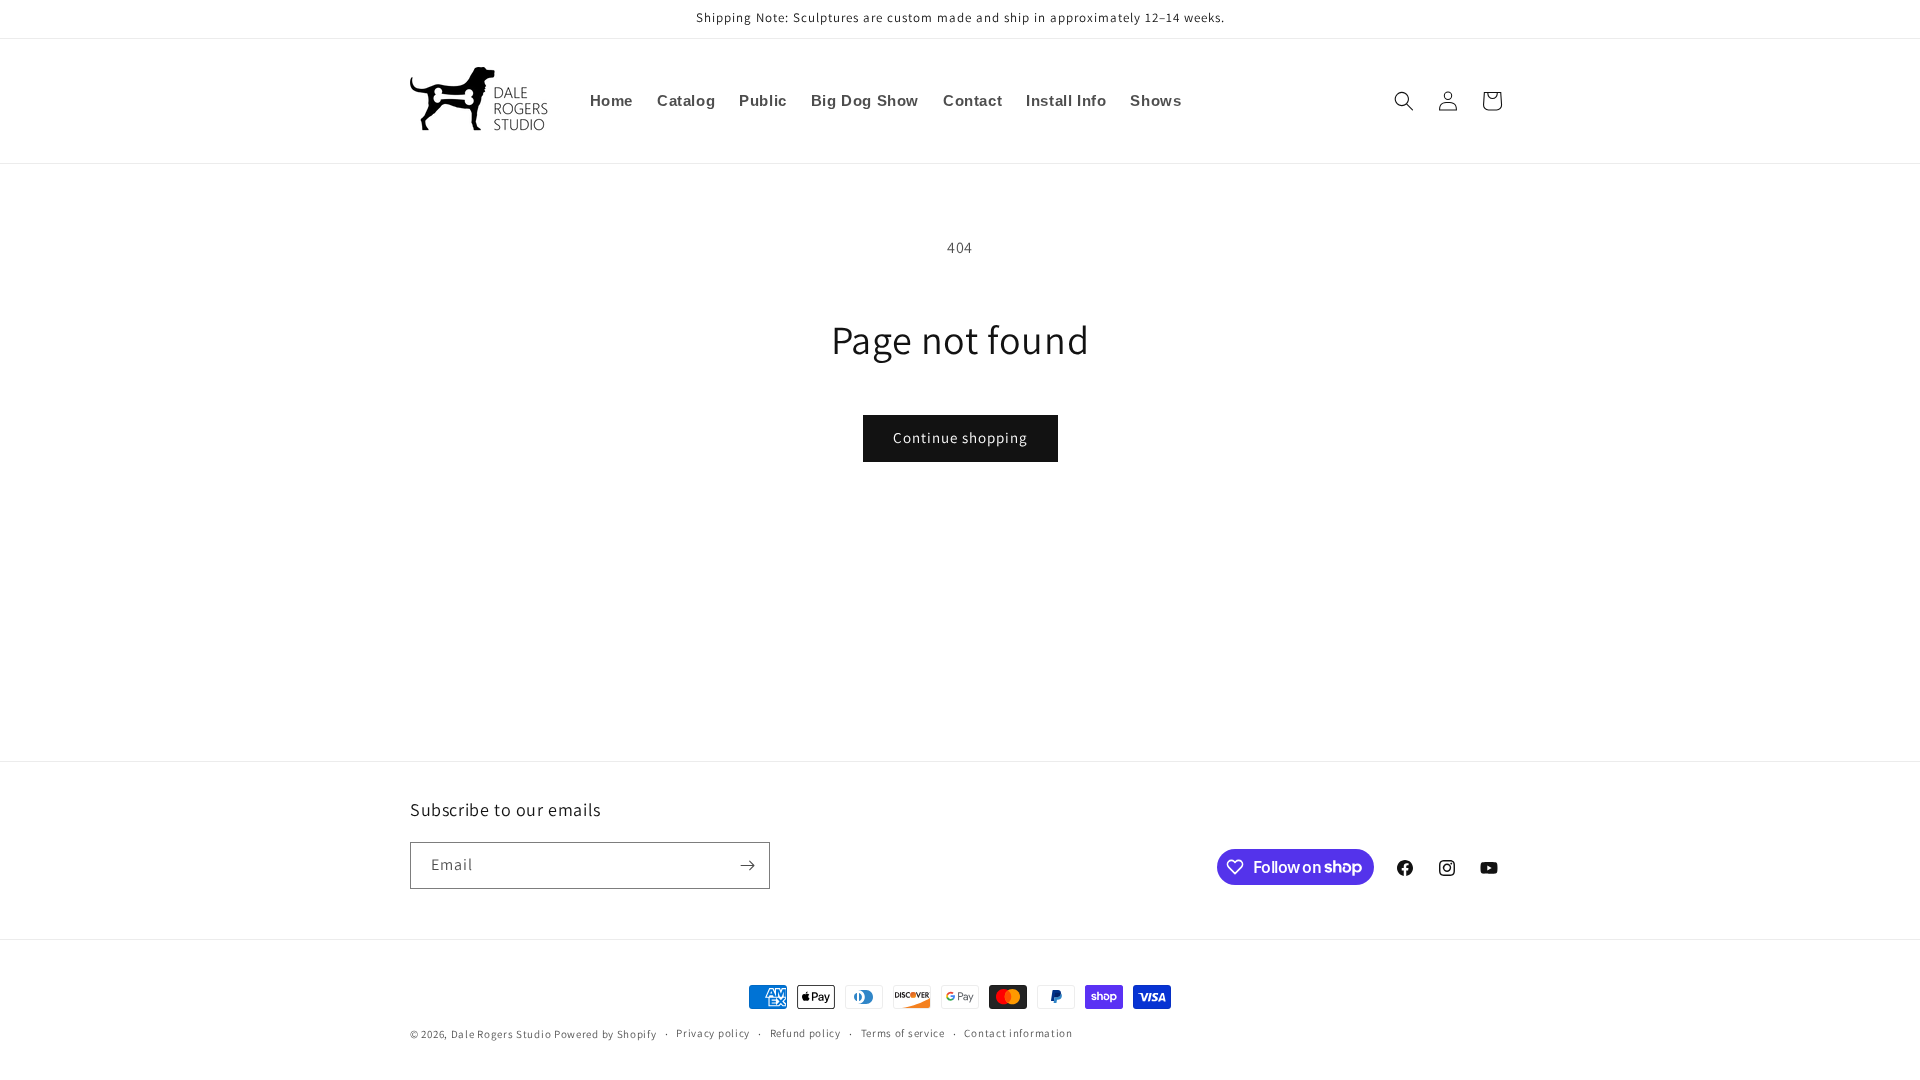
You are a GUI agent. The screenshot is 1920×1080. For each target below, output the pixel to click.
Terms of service (903, 1033)
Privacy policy (713, 1033)
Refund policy (805, 1033)
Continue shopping (960, 437)
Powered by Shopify (605, 1034)
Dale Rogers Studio (501, 1034)
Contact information (1018, 1033)
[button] (1404, 101)
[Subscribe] (747, 865)
